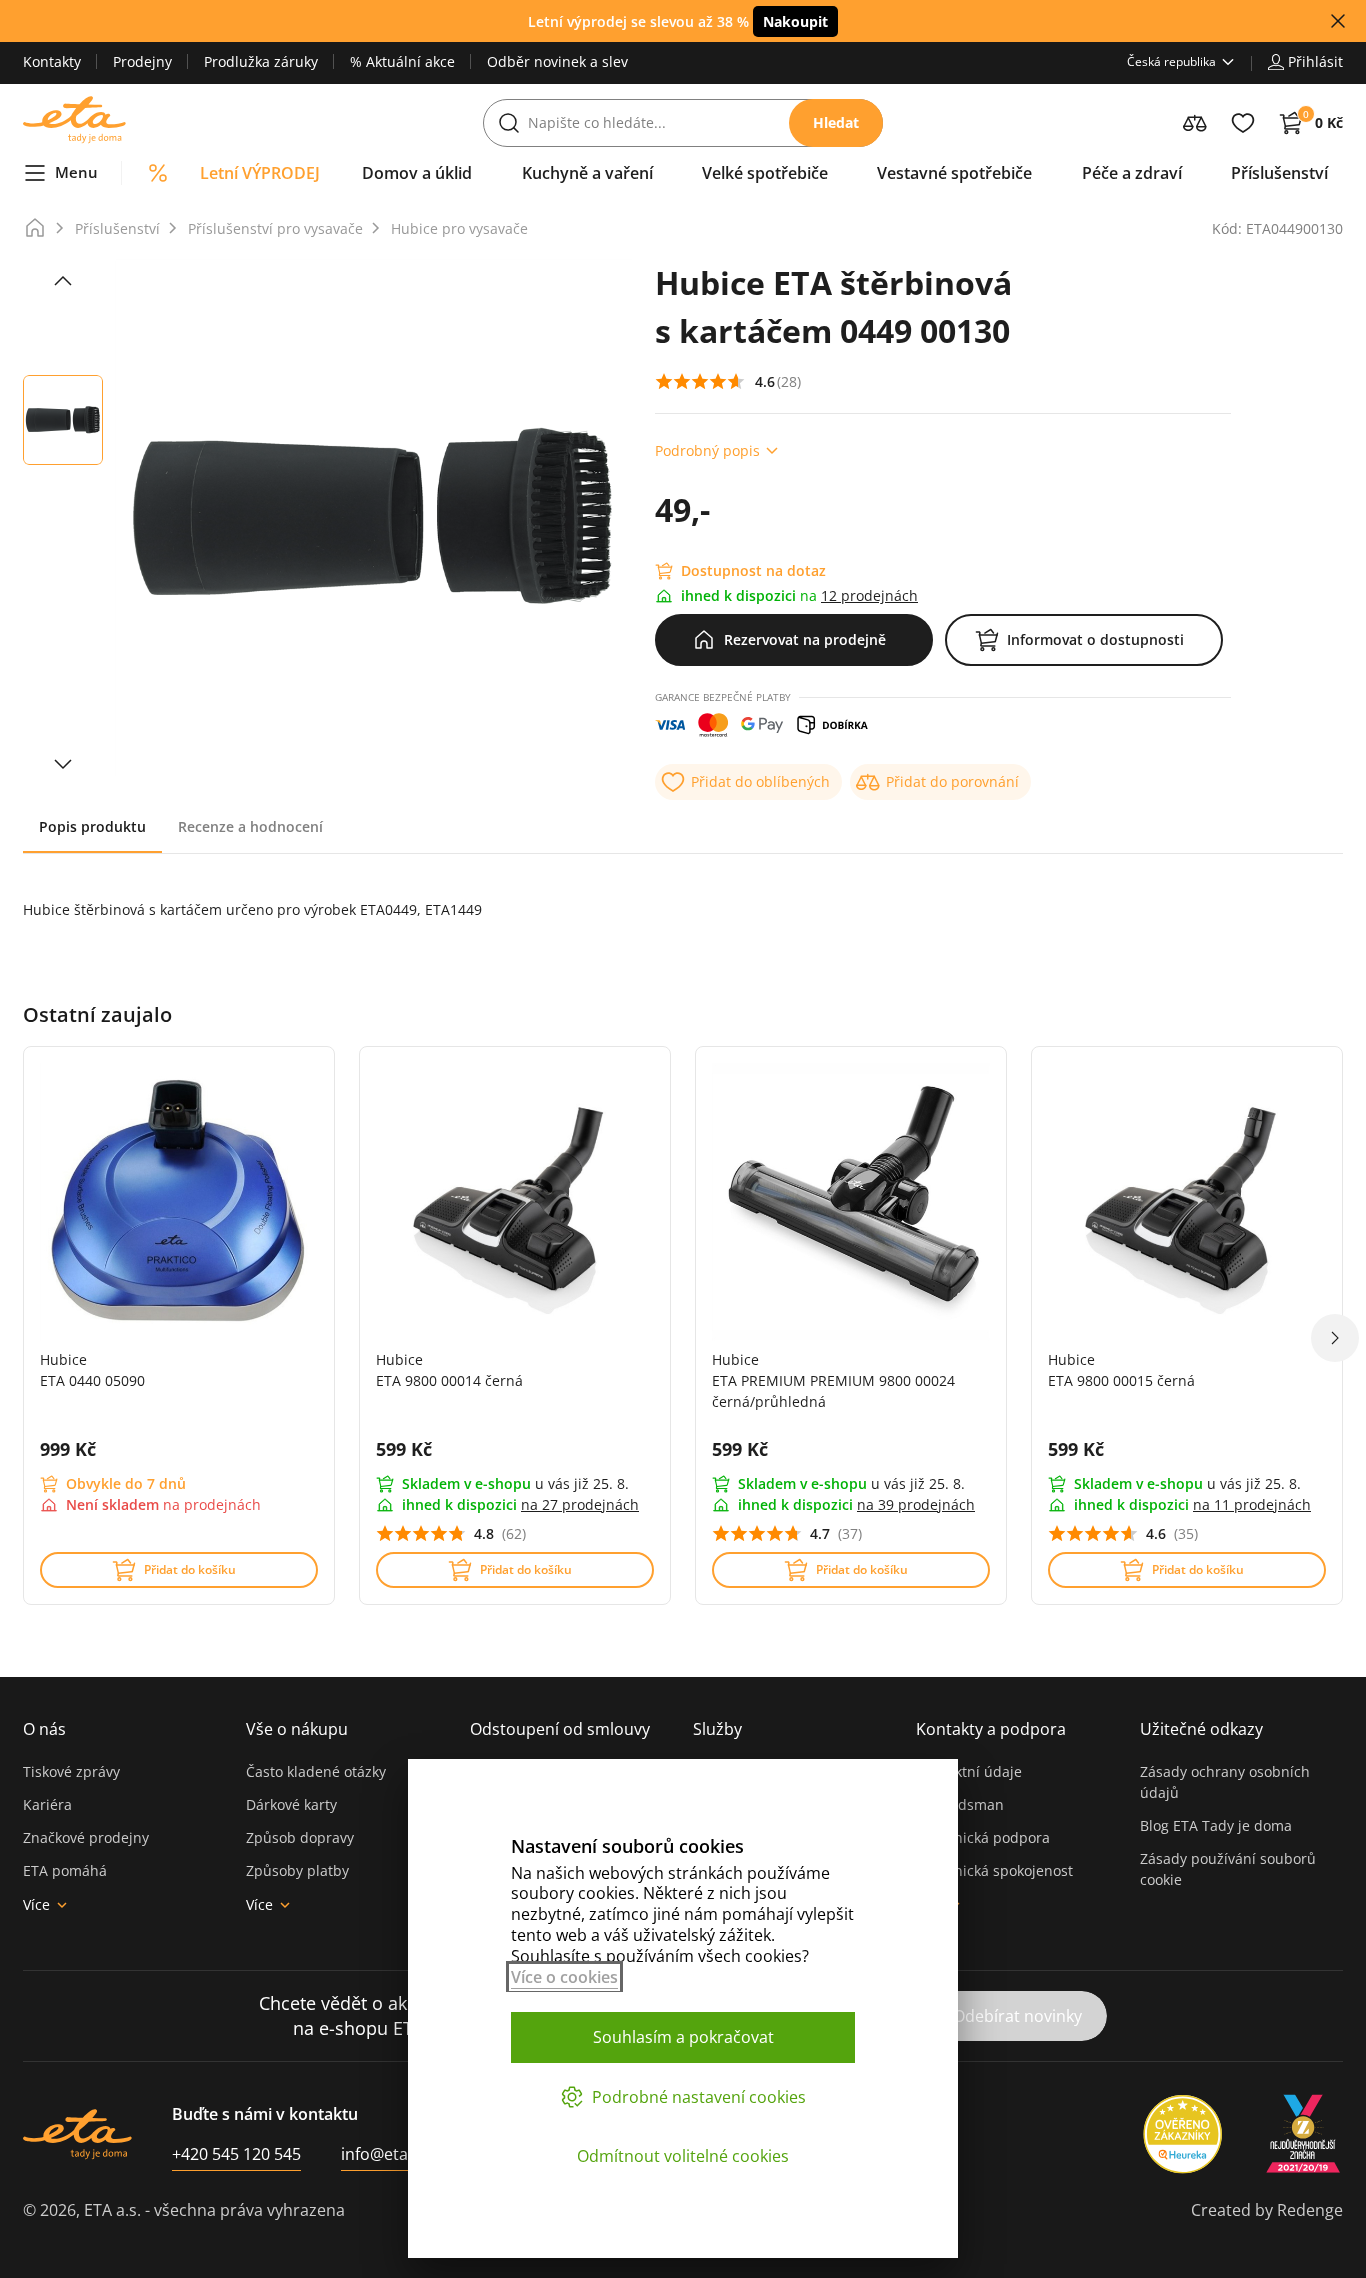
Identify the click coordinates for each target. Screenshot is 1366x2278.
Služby (717, 1729)
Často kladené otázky (316, 1771)
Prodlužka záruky (261, 61)
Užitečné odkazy (1201, 1729)
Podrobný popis (707, 450)
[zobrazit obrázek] (63, 281)
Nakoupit (795, 21)
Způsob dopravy (300, 1837)
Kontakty (52, 61)
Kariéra (47, 1804)
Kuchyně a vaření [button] (587, 173)
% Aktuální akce (402, 61)
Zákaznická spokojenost (994, 1870)
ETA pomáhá (65, 1870)
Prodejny (142, 61)
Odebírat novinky (1017, 2016)
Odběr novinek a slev (557, 61)
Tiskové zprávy (71, 1771)
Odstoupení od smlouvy (560, 1729)
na (580, 1504)
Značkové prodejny (86, 1837)
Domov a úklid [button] (417, 173)
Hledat (836, 122)
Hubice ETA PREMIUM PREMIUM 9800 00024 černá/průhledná (833, 1380)
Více (36, 1904)
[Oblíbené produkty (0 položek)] (1243, 123)
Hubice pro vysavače (459, 228)
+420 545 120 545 (236, 2154)
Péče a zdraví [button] (1132, 173)
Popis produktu (92, 826)
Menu (76, 172)
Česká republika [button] (1171, 61)
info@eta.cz (384, 2154)
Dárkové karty (291, 1804)
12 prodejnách (869, 595)
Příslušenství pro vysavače (275, 228)
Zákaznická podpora (983, 1837)
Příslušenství (117, 228)
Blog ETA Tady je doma (1216, 1825)
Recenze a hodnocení (250, 826)
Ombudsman (960, 1804)
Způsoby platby (297, 1870)
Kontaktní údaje (969, 1771)
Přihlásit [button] (1315, 61)
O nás (44, 1729)
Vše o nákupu (297, 1729)
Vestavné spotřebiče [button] (954, 173)
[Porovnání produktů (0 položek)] (1195, 123)
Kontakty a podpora (991, 1729)
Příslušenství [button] (1279, 173)
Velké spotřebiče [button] (765, 173)
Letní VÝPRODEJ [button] (260, 173)
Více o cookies (564, 1977)
